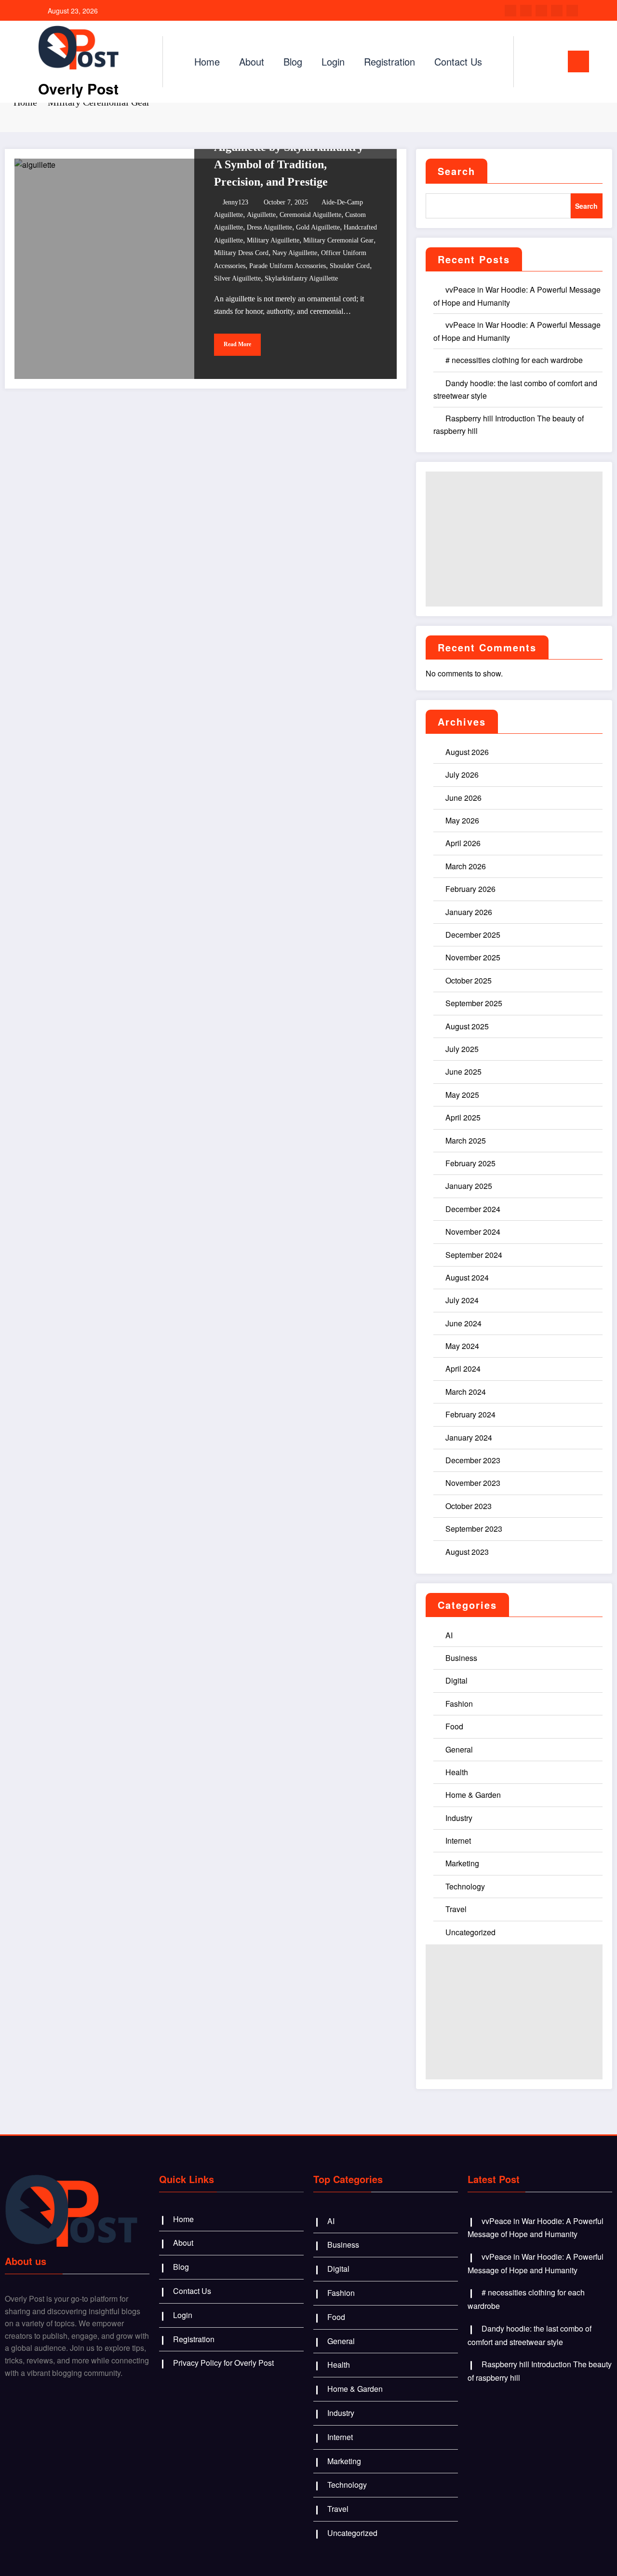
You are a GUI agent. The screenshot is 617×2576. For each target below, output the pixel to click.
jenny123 (235, 202)
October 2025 (469, 980)
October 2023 (469, 1506)
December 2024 (473, 1209)
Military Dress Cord (241, 253)
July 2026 (462, 775)
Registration (389, 61)
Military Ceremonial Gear (338, 240)
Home (207, 61)
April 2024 (463, 1369)
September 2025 (474, 1003)
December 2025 (473, 935)
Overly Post (78, 88)
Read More (237, 344)
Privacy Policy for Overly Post (223, 2363)
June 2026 (463, 798)
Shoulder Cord (350, 266)
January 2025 (469, 1186)
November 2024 (473, 1232)
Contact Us (458, 61)
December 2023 (473, 1460)
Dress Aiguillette (269, 227)
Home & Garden (473, 1795)
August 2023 (467, 1552)
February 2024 (470, 1414)
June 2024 (463, 1323)
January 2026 (469, 912)
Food (454, 1726)
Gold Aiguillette (318, 227)
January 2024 (469, 1437)
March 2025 (466, 1140)
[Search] (531, 62)
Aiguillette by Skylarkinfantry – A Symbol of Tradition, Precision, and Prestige (293, 164)
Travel (456, 1909)
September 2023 (474, 1529)
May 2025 (462, 1095)
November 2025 (473, 957)
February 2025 (470, 1163)
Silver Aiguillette (237, 278)
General (459, 1749)
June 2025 (463, 1072)
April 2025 (463, 1117)
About (252, 61)
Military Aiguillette (273, 240)
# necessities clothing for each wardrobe (514, 360)
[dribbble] (541, 11)
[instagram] (557, 11)
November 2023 (473, 1483)
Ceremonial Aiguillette (310, 215)
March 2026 (466, 866)
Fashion (459, 1704)
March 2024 (466, 1392)
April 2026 (463, 843)
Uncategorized (470, 1932)
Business (461, 1658)
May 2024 (462, 1346)
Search (456, 171)
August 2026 (467, 752)
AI (449, 1635)
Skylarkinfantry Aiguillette (301, 278)
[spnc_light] (549, 61)
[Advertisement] (514, 539)
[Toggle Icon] (578, 61)
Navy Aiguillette (295, 253)
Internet (458, 1841)
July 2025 (462, 1049)
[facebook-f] (510, 11)
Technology (465, 1886)
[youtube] (572, 11)
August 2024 (467, 1277)
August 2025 (467, 1026)
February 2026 (470, 889)
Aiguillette (261, 215)
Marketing (462, 1863)
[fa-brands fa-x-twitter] (526, 11)
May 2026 (462, 820)
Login (333, 61)
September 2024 (474, 1255)
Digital (456, 1680)
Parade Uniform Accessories (288, 266)
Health (457, 1772)
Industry (459, 1818)
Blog (293, 61)
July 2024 (462, 1300)
